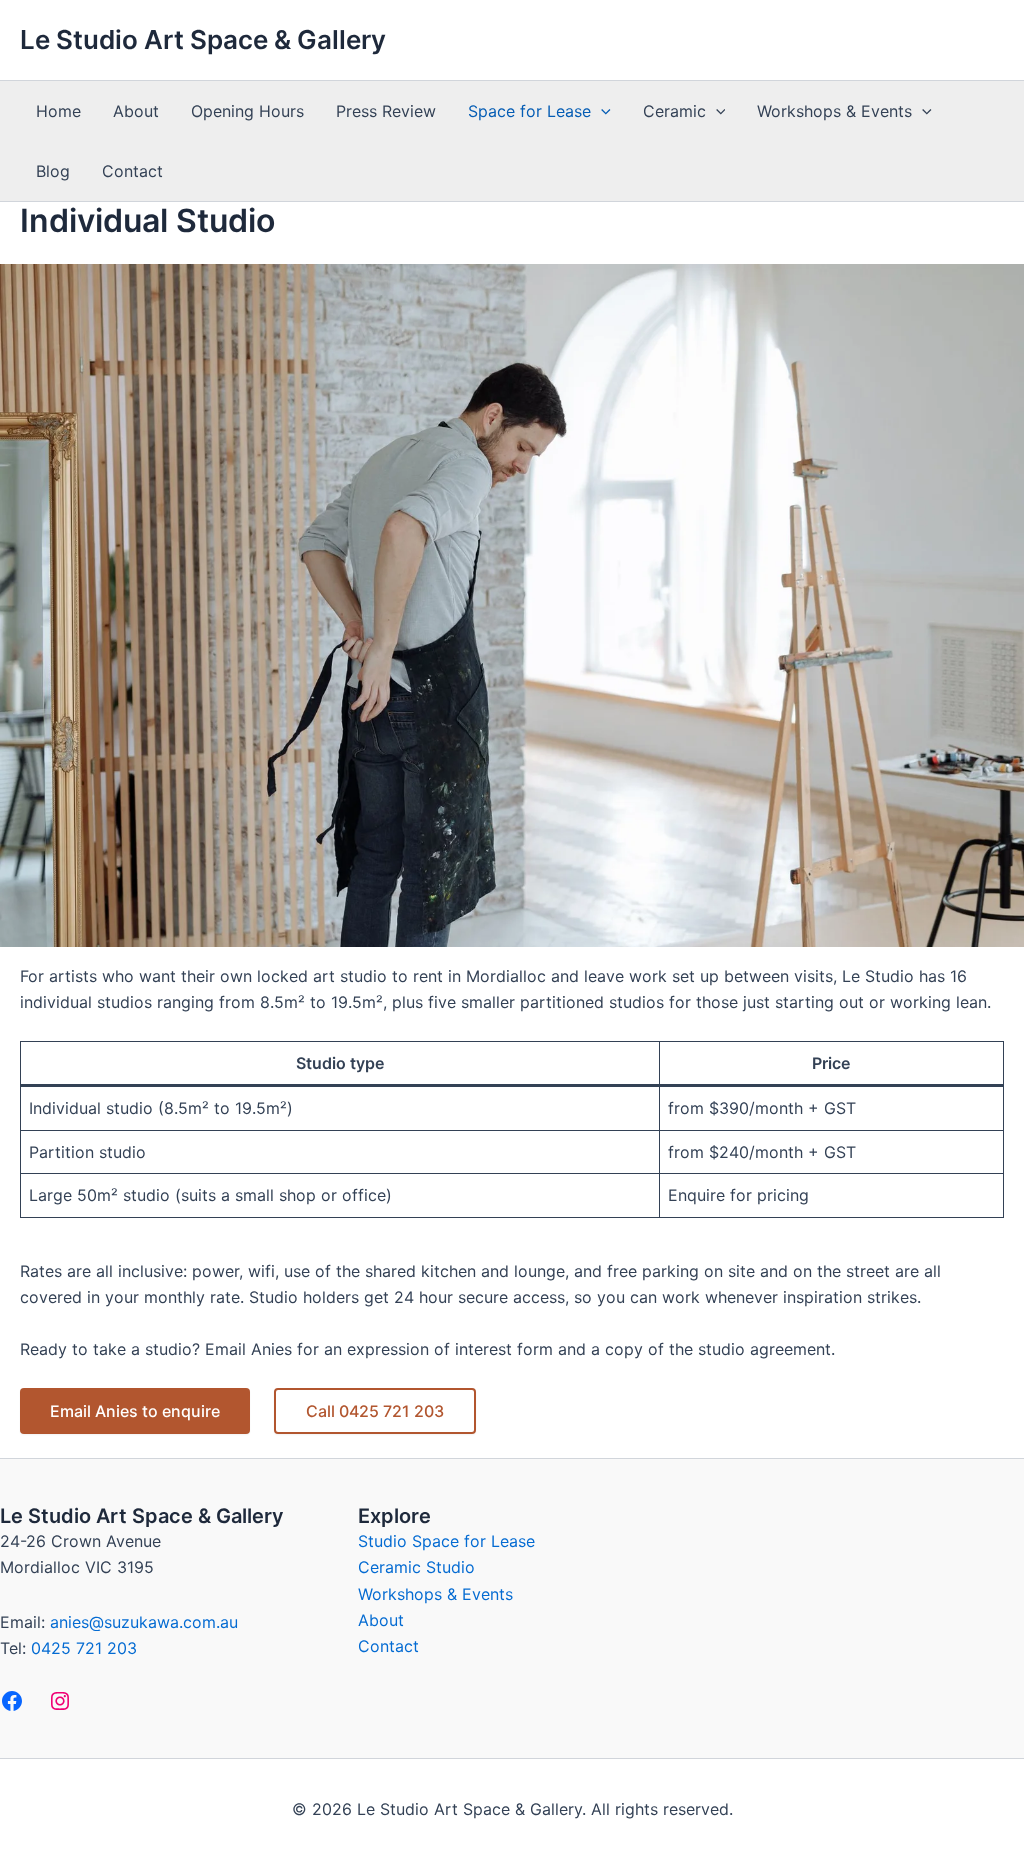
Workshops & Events (834, 111)
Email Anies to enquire (135, 1411)
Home (58, 111)
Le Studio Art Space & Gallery (203, 39)
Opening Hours (247, 111)
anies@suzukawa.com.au (144, 1622)
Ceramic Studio (416, 1567)
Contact (132, 171)
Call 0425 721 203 (375, 1411)
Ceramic (674, 111)
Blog (53, 171)
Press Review (386, 111)
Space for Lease (529, 111)
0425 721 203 (84, 1648)
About (136, 111)
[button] (601, 111)
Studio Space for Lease (446, 1541)
